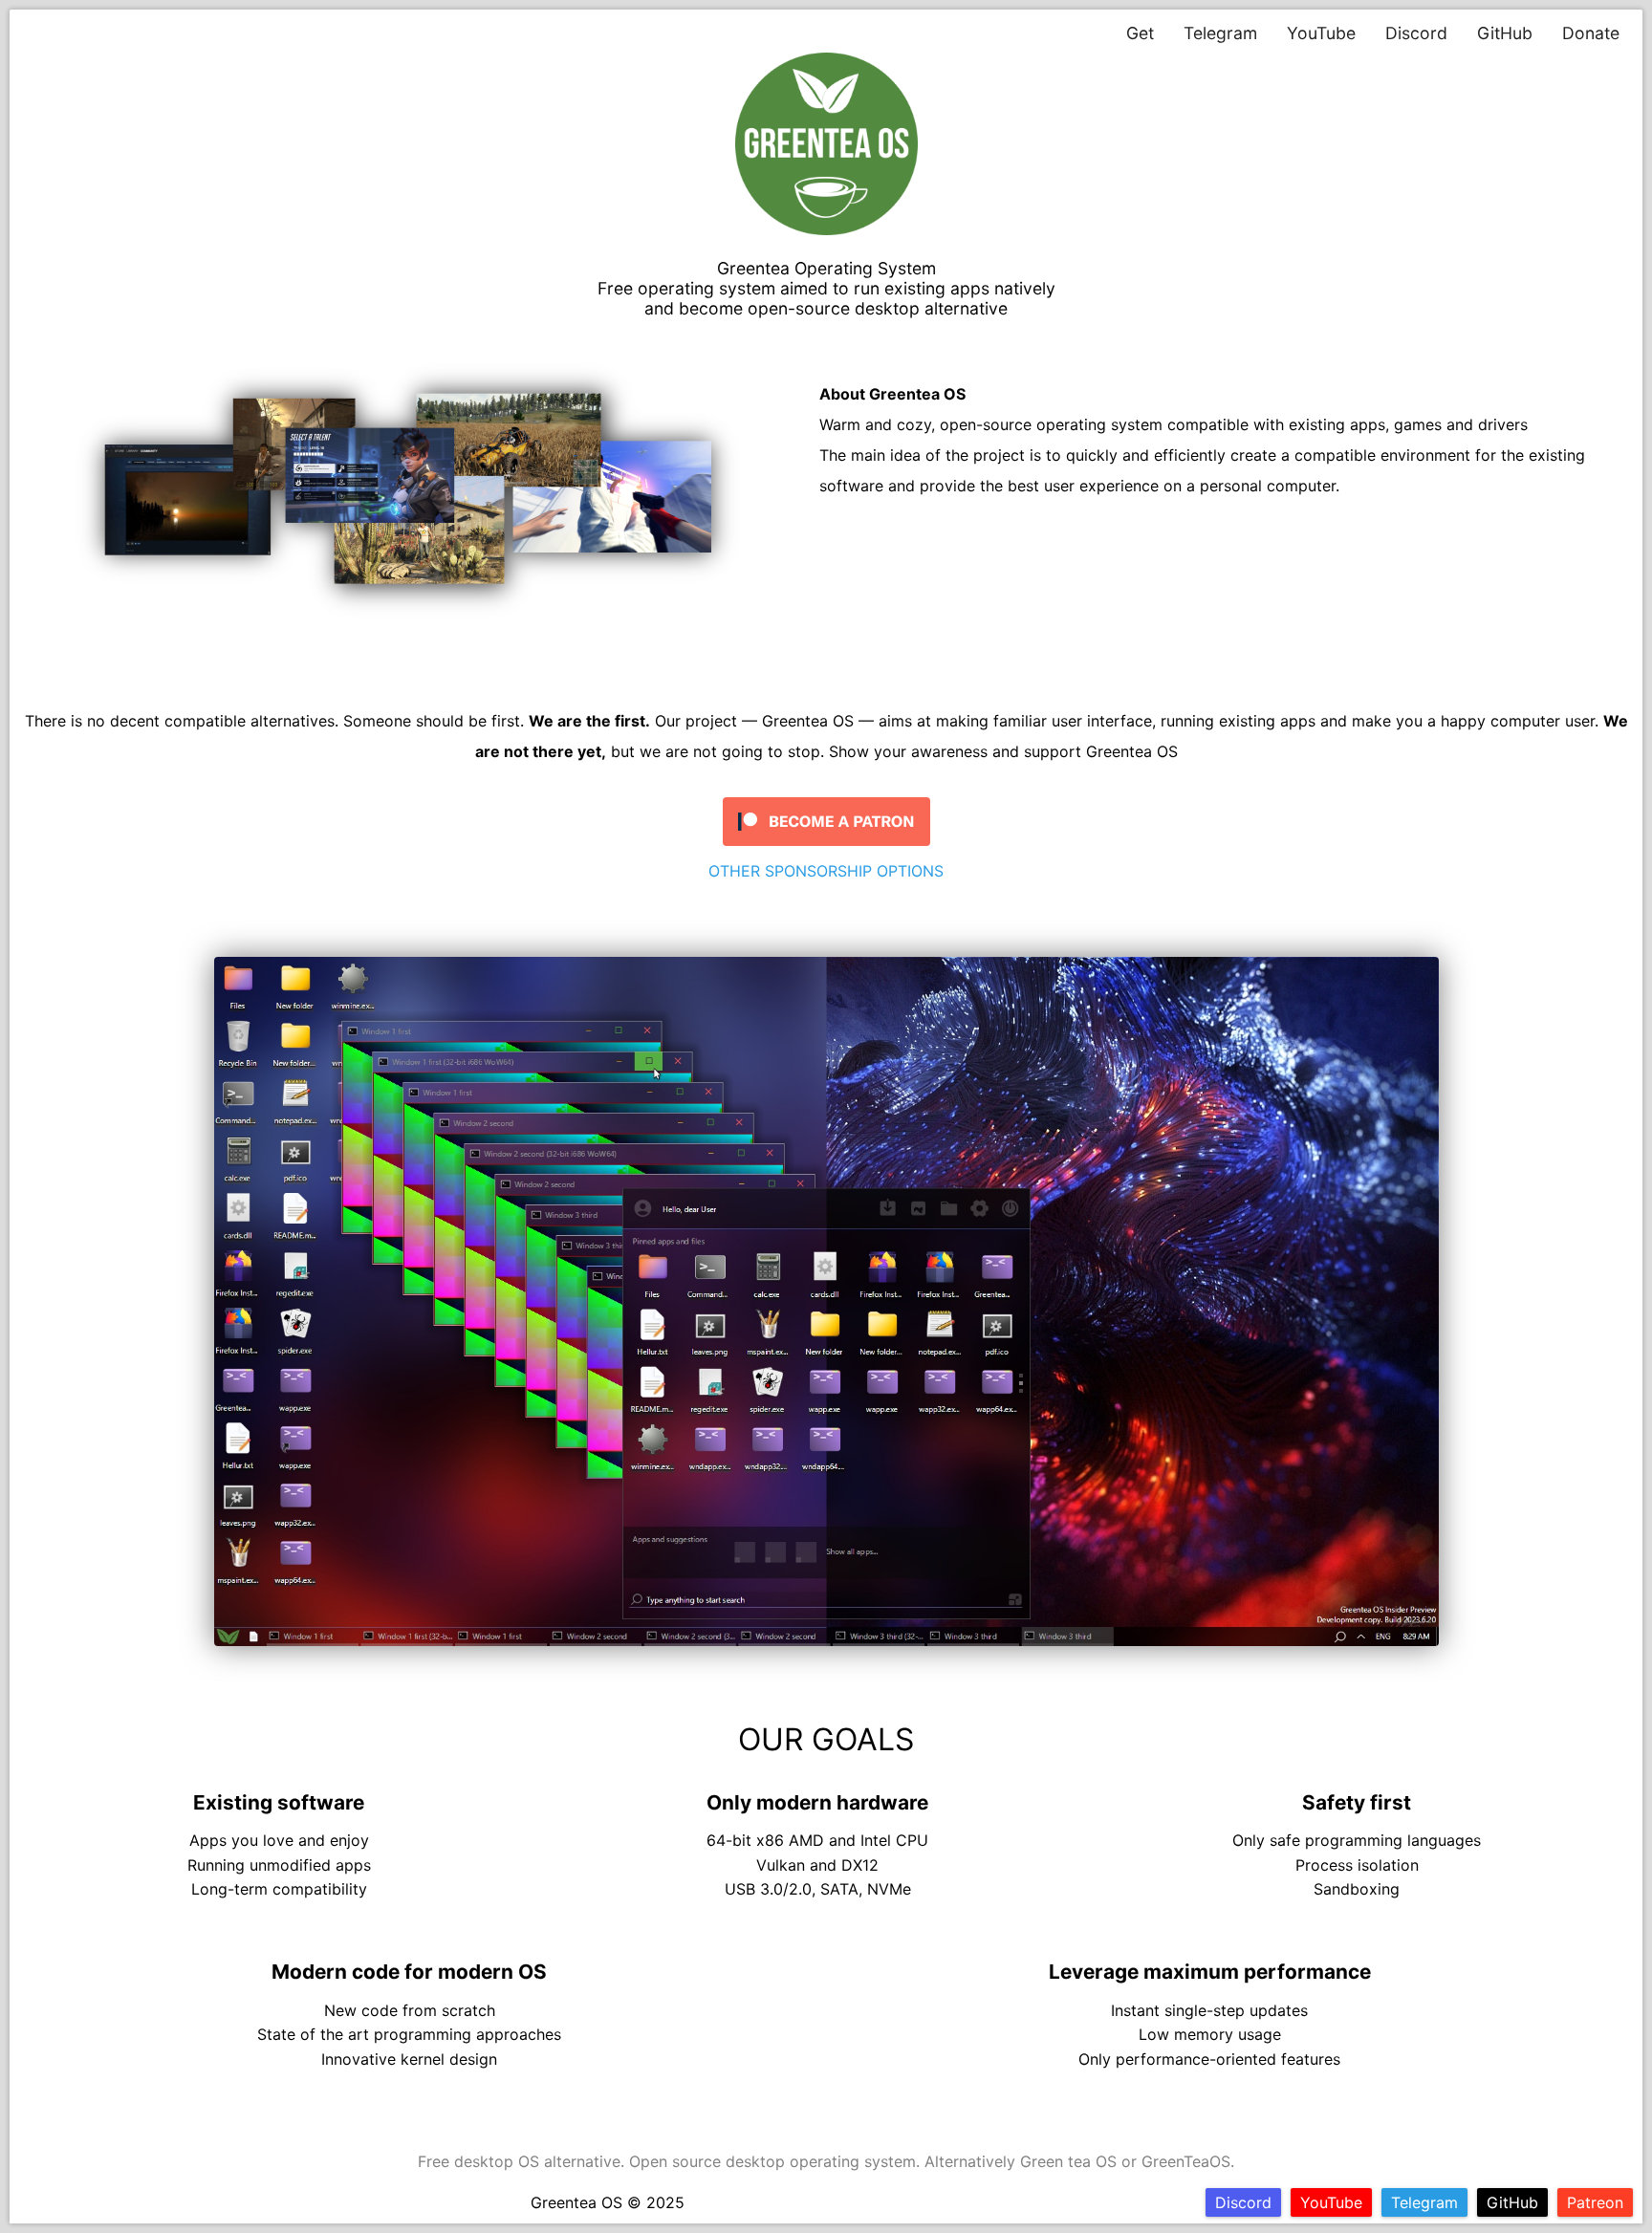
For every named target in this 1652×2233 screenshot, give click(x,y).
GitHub (1505, 33)
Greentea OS (576, 2202)
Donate (1591, 33)
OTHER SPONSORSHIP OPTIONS (826, 871)
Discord (1416, 33)
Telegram (1220, 33)
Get (1140, 33)
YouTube (1321, 33)
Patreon (1595, 2202)
